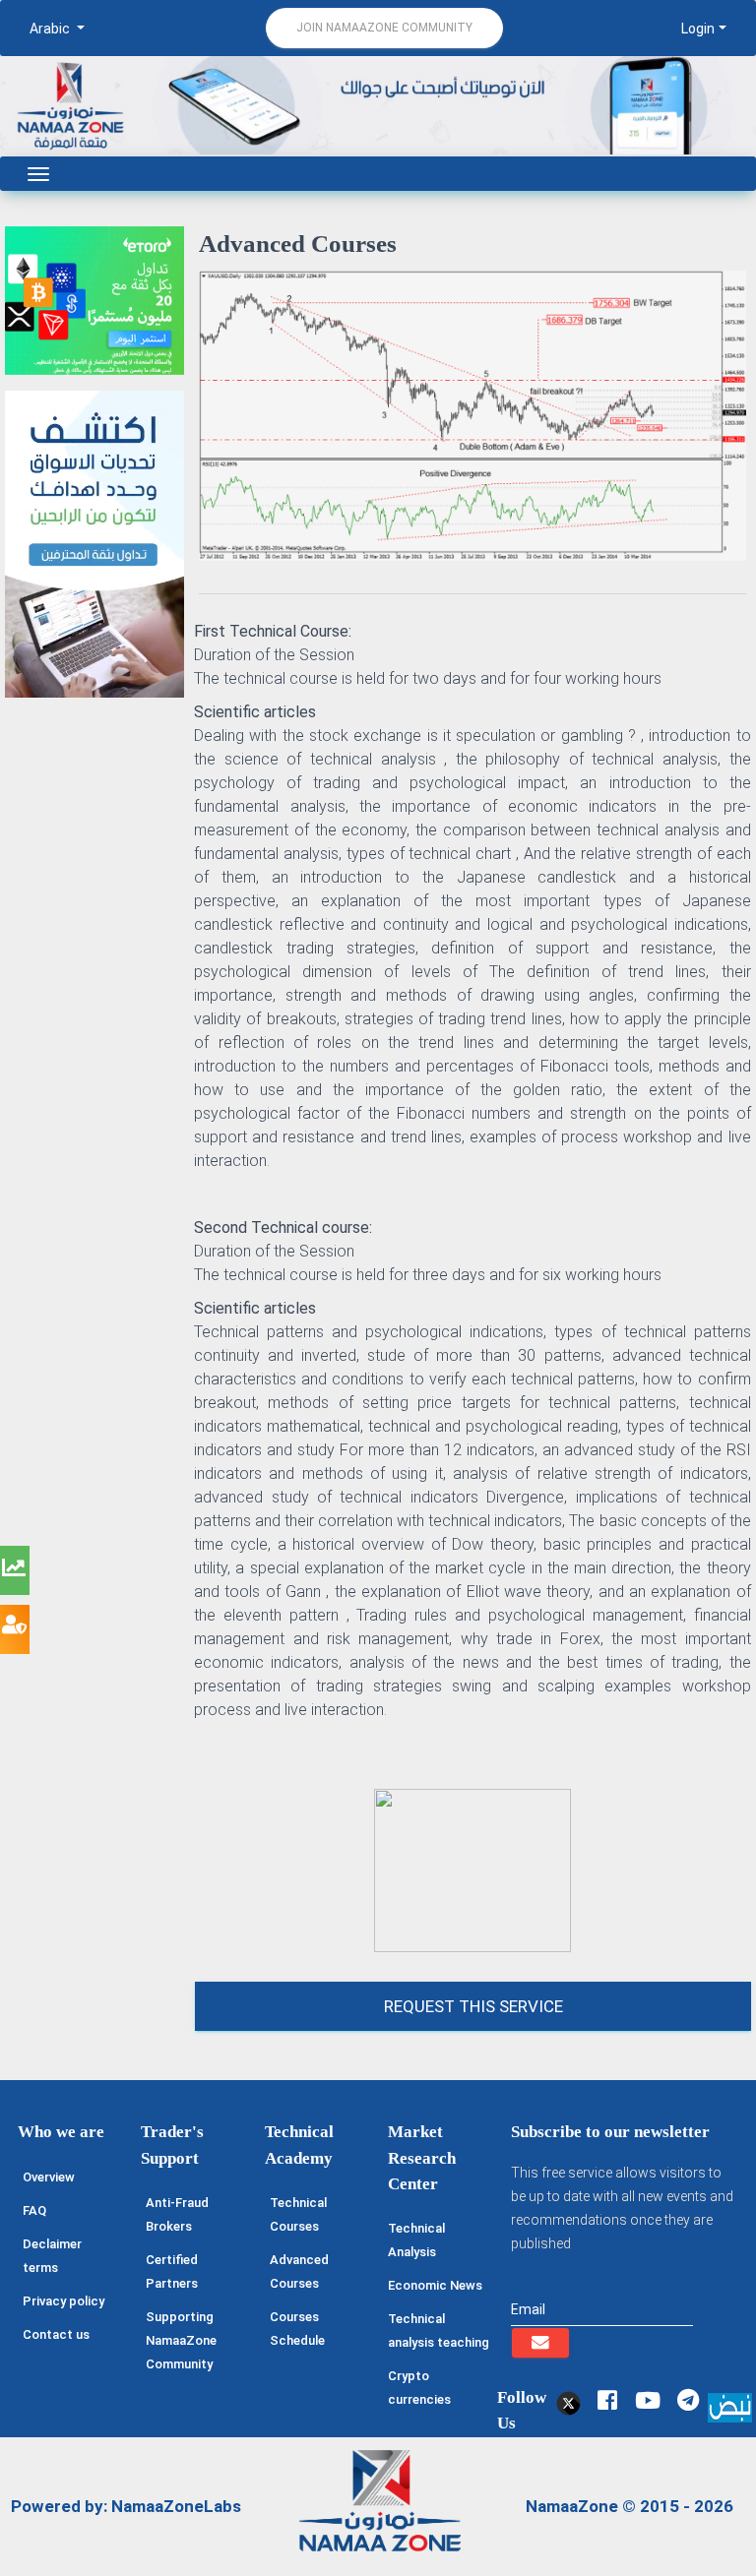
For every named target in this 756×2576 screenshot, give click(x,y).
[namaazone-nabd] (730, 2406)
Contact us (56, 2334)
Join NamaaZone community (384, 28)
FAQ (34, 2210)
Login (698, 29)
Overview (49, 2177)
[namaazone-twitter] (567, 2400)
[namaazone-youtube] (647, 2400)
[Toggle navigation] (38, 174)
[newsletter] (540, 2343)
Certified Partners (172, 2271)
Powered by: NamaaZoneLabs (126, 2506)
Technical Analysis (416, 2240)
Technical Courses (298, 2214)
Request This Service (473, 2006)
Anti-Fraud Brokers (177, 2214)
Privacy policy (63, 2301)
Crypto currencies (419, 2388)
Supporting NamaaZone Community (181, 2340)
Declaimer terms (52, 2256)
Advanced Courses (299, 2271)
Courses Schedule (297, 2329)
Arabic (51, 29)
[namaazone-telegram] (688, 2400)
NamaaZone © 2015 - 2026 (630, 2506)
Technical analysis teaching (439, 2331)
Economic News (435, 2285)
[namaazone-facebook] (607, 2400)
